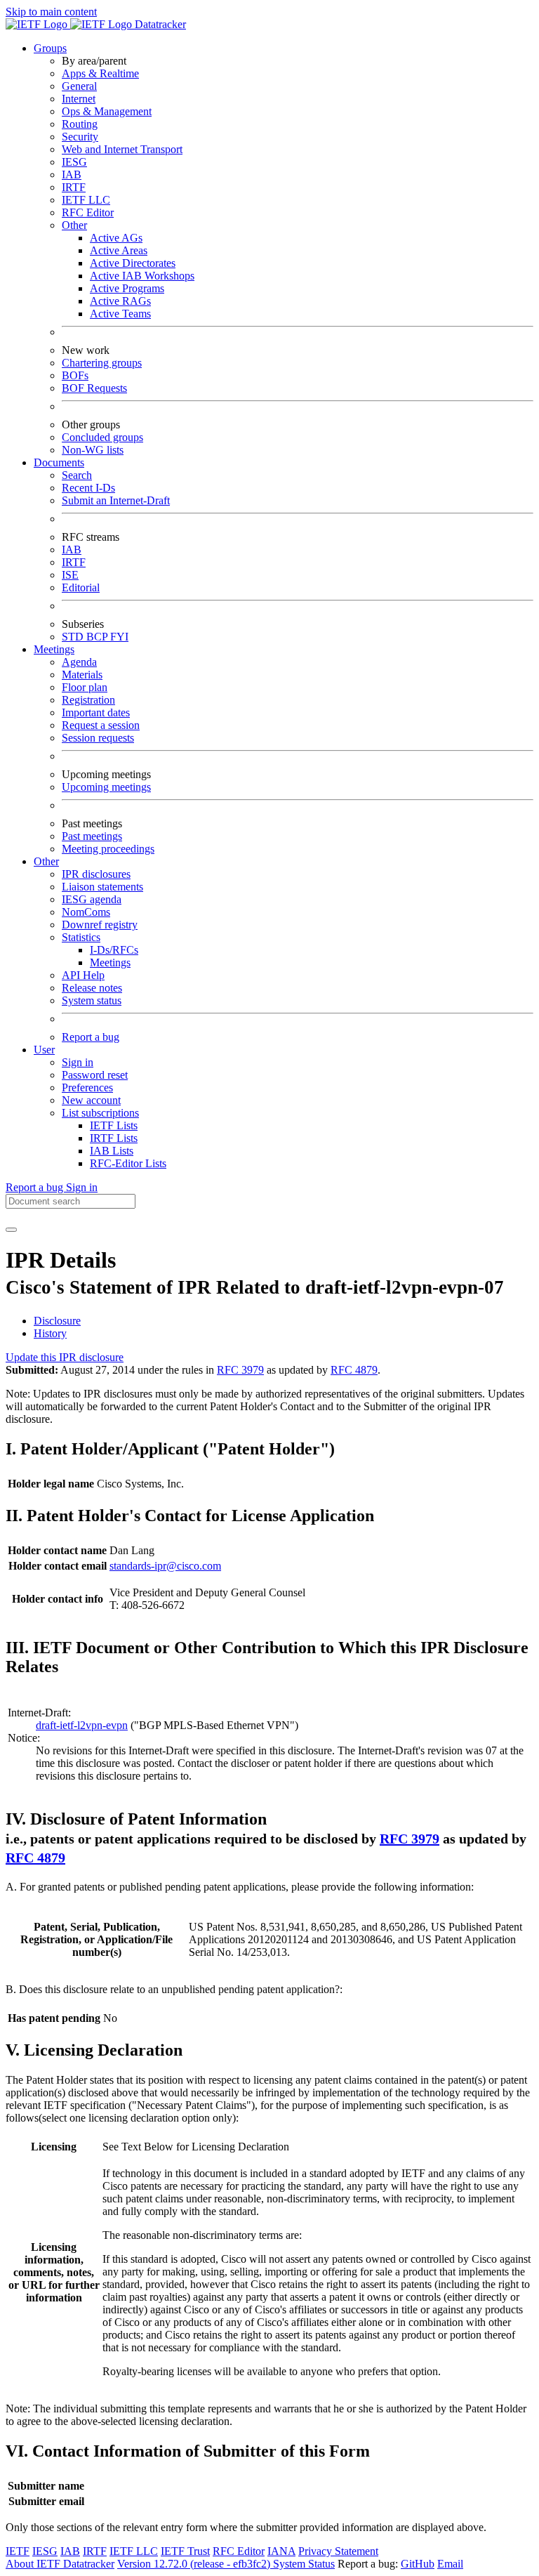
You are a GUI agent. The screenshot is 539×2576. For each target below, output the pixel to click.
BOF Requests (94, 388)
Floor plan (85, 687)
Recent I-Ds (88, 488)
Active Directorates (133, 263)
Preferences (87, 1087)
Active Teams (120, 314)
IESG (74, 162)
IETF (18, 2551)
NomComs (86, 912)
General (79, 86)
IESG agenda (92, 899)
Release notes (92, 988)
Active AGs (116, 238)
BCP (98, 637)
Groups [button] (50, 48)
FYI (119, 637)
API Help (83, 975)
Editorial (81, 587)
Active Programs (127, 288)
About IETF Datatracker (60, 2564)
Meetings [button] (54, 649)
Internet (79, 99)
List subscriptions (100, 1113)
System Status (304, 2564)
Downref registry (100, 925)
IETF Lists (114, 1125)
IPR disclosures (96, 874)
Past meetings (92, 836)
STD (74, 637)
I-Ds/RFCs (114, 950)
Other (74, 225)
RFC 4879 (354, 1370)
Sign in (78, 1062)
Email (450, 2564)
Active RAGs (120, 301)
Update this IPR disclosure (65, 1357)
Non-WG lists (93, 450)
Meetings (110, 962)
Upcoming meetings (106, 787)
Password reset (95, 1075)
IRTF (74, 187)
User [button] (44, 1050)
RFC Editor (88, 212)
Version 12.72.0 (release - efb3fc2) (195, 2564)
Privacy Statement (338, 2551)
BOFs (75, 375)
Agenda (79, 662)
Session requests (98, 738)
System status (92, 1000)
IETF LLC (86, 200)
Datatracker (159, 24)
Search (77, 475)
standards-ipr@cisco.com (165, 1566)
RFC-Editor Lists (128, 1163)
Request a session (101, 725)
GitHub (418, 2564)
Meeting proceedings (108, 849)
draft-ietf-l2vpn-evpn (82, 1725)
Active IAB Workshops (142, 276)
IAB (72, 175)
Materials (82, 675)
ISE (70, 575)
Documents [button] (59, 462)
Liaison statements (102, 887)
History (50, 1333)
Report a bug (91, 1037)
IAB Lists (112, 1151)
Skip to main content (51, 12)
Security (80, 137)
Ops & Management (107, 111)
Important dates (96, 712)
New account (91, 1100)
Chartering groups (102, 363)
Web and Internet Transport (122, 149)
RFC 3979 (240, 1370)
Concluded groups (102, 437)
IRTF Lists (114, 1138)
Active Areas (119, 250)
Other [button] (46, 861)
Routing (80, 124)
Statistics (81, 937)
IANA (281, 2551)
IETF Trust (185, 2551)
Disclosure (57, 1321)
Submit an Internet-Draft (116, 500)
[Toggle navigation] (11, 1230)
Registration (88, 700)
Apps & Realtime (100, 73)
